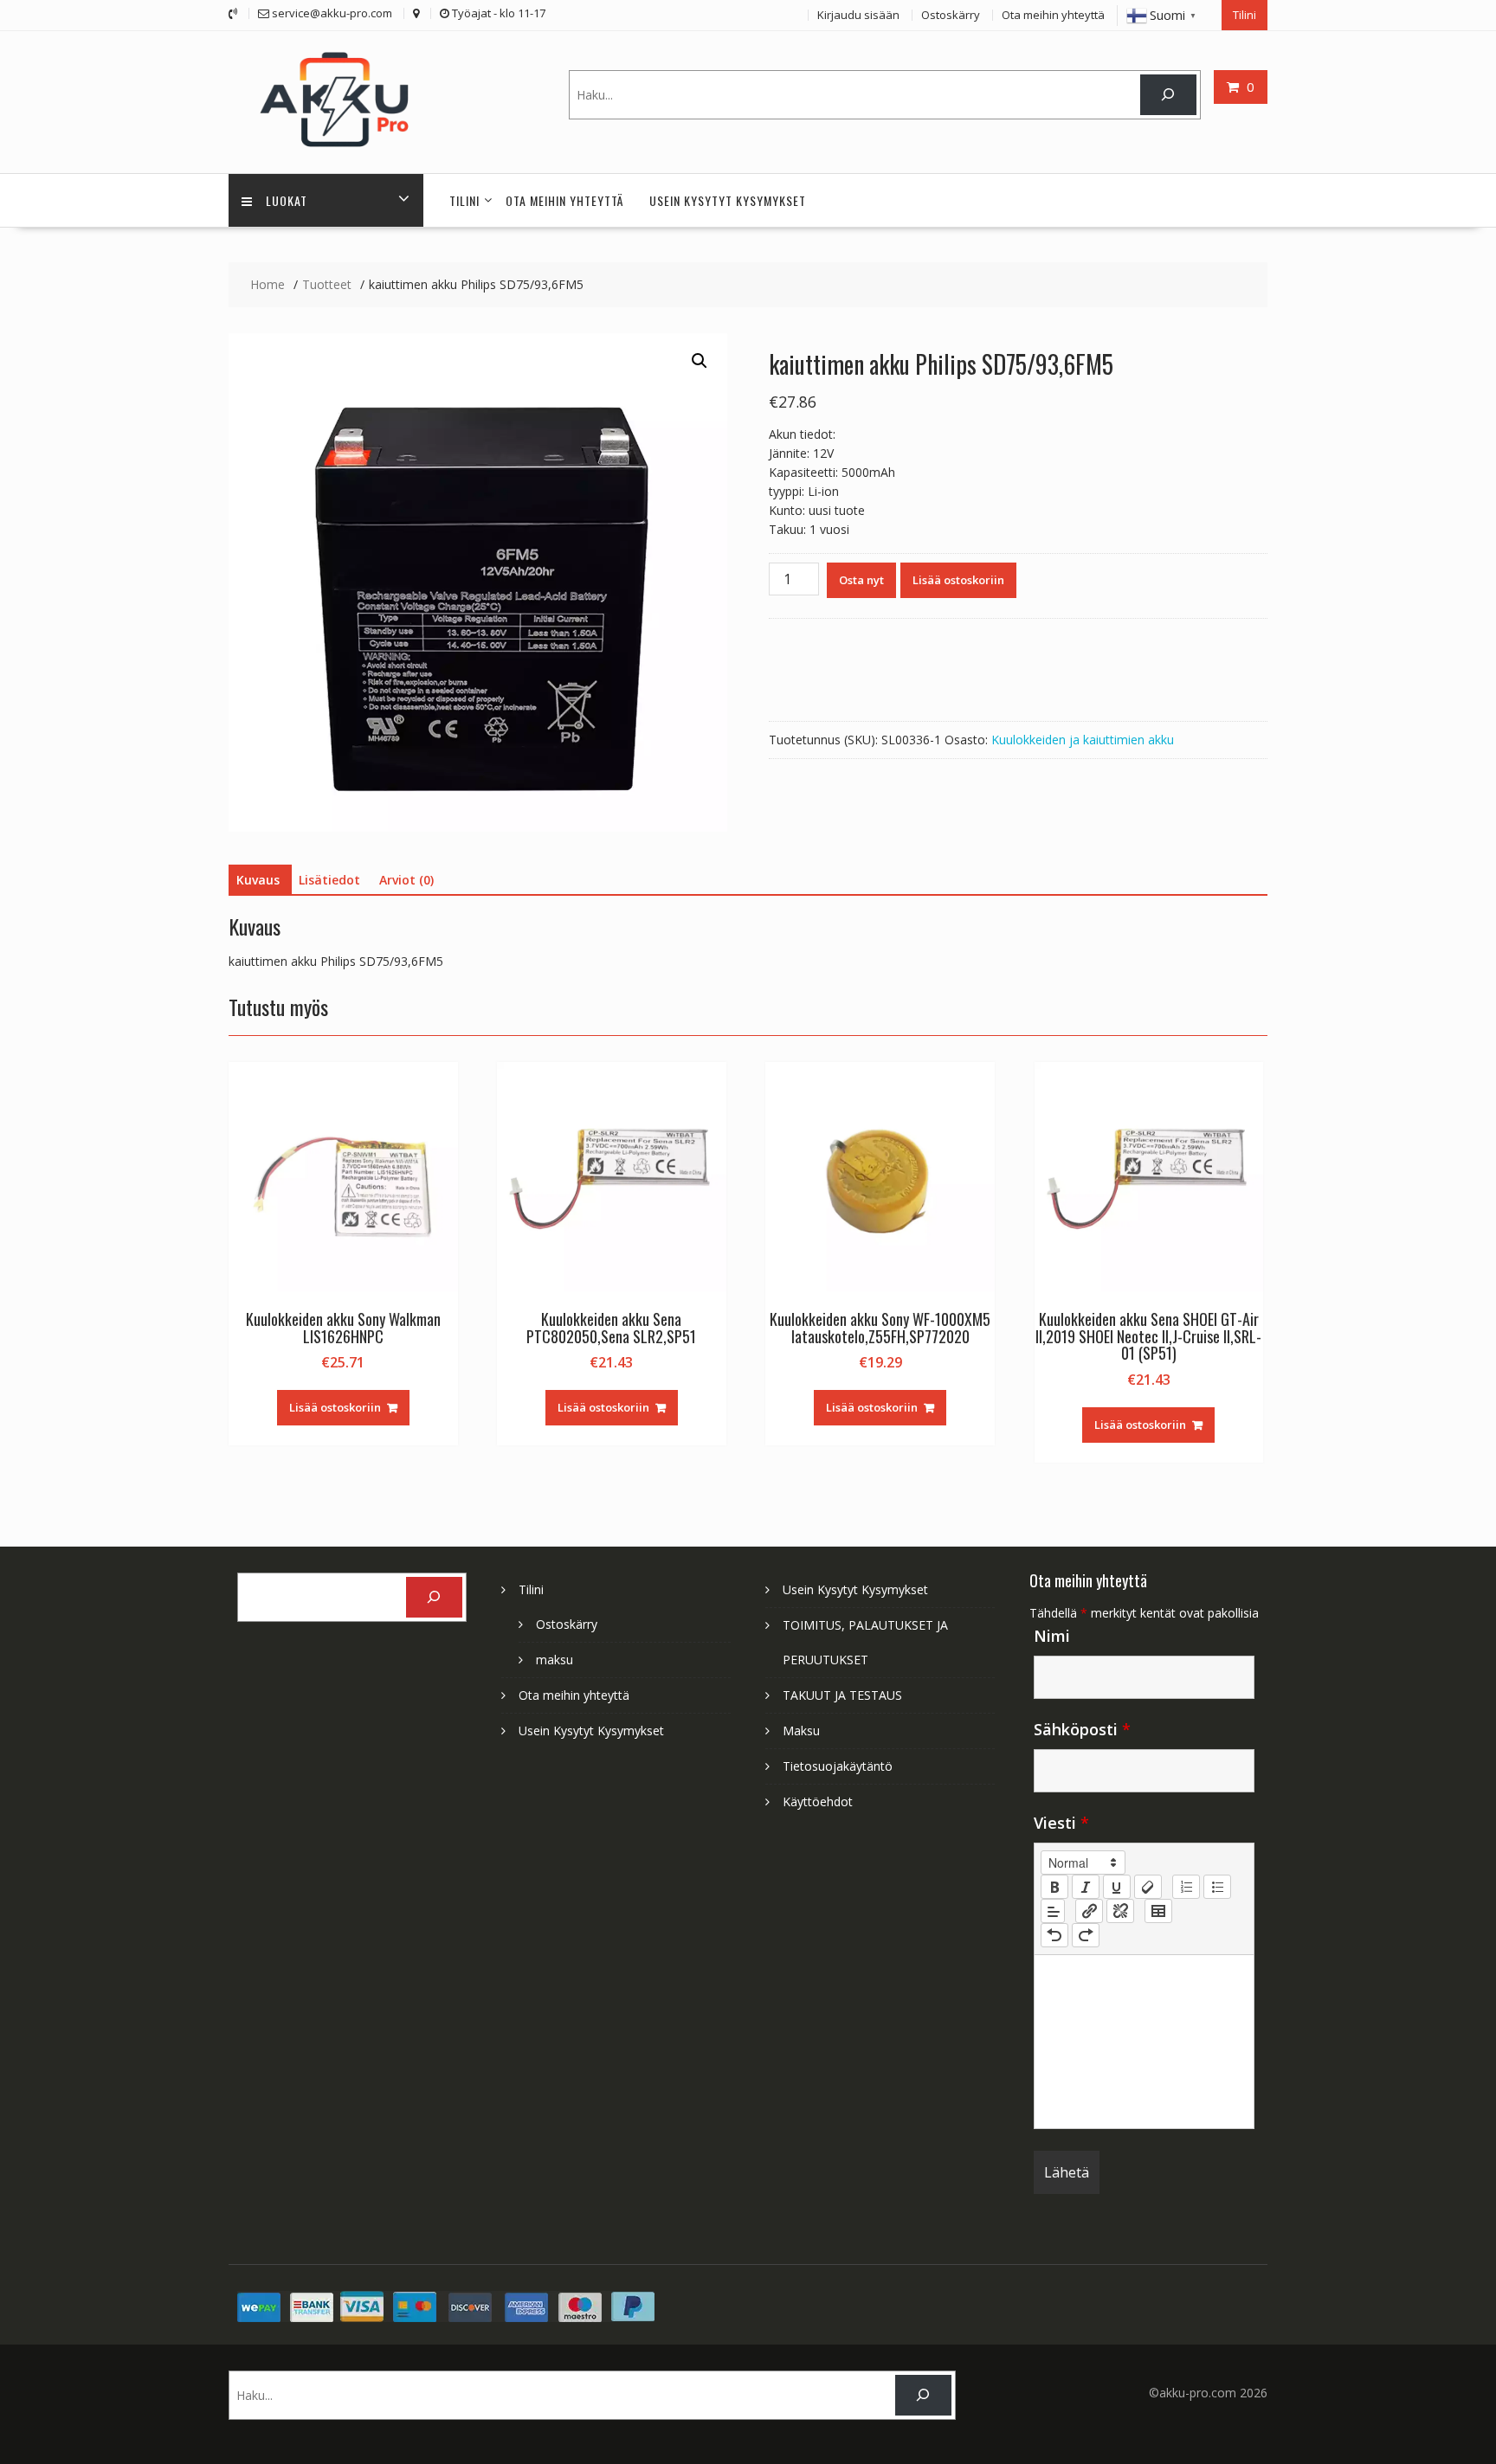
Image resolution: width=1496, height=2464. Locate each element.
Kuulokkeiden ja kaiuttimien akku (1083, 740)
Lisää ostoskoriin (958, 580)
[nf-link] (1089, 1911)
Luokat (287, 200)
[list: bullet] (1217, 1887)
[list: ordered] (1186, 1887)
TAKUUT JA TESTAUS (842, 1695)
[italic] (1086, 1887)
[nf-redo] (1086, 1935)
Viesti (1061, 1823)
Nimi (1052, 1636)
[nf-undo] (1054, 1935)
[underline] (1117, 1887)
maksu (555, 1660)
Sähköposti (1082, 1729)
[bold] (1054, 1887)
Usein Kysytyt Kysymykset (728, 200)
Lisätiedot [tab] (329, 880)
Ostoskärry (951, 15)
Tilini (1245, 15)
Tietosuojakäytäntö (838, 1766)
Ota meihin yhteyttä (1053, 15)
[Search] (1168, 95)
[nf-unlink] (1120, 1911)
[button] (700, 361)
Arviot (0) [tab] (406, 880)
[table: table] (1158, 1911)
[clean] (1148, 1887)
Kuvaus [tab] (258, 880)
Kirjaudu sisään (858, 15)
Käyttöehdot (818, 1801)
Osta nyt (861, 580)
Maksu (801, 1731)
